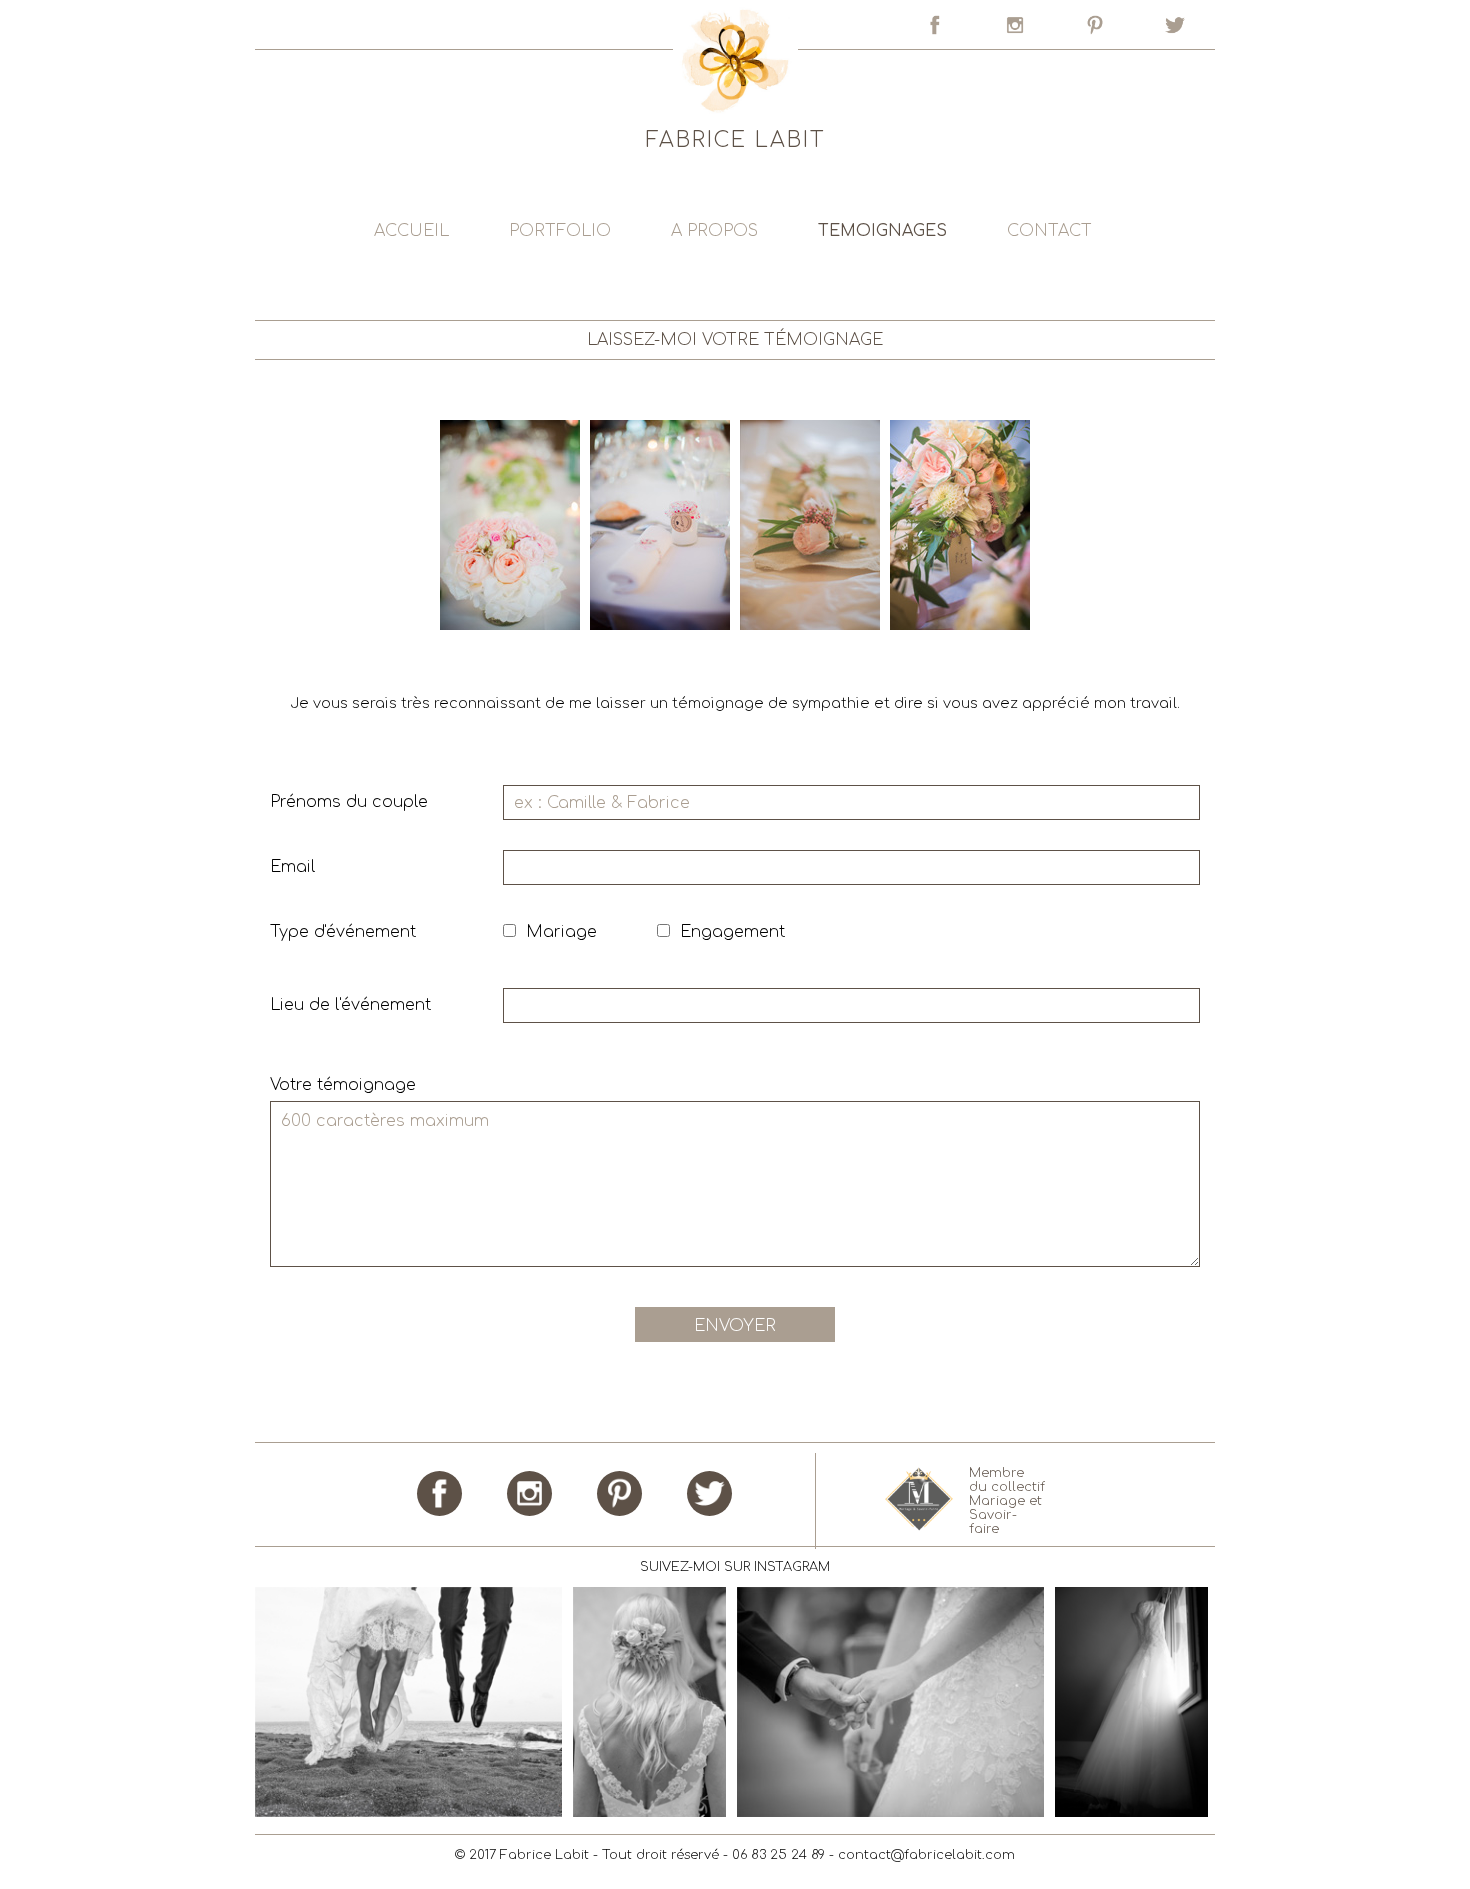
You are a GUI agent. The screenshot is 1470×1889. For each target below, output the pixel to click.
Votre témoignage (343, 1085)
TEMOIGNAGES (882, 231)
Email (292, 867)
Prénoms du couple (349, 802)
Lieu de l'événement (350, 1005)
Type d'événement (343, 932)
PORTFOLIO (560, 231)
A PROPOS (714, 231)
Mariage (561, 932)
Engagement (732, 932)
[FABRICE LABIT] (735, 195)
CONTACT (1049, 231)
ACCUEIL (411, 231)
